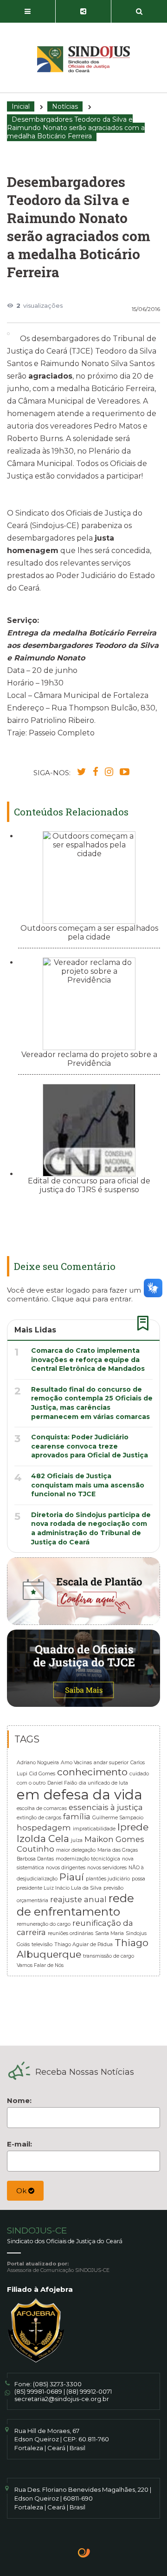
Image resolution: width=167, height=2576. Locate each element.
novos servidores (107, 1868)
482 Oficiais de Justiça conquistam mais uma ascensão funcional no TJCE (88, 1485)
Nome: (19, 2100)
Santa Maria (109, 1933)
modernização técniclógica (88, 1859)
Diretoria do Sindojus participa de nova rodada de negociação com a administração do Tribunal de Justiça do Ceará (91, 1528)
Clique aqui (71, 1299)
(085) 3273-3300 (57, 2384)
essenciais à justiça (106, 1807)
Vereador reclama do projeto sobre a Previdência (89, 1059)
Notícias (65, 106)
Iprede (133, 1827)
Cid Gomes (42, 1774)
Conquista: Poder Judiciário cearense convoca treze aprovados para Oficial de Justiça (90, 1446)
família (77, 1817)
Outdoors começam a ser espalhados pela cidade (89, 933)
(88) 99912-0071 (89, 2391)
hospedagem (44, 1828)
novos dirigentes (66, 1868)
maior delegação (76, 1850)
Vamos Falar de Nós (40, 1965)
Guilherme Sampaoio (118, 1818)
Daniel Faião (62, 1783)
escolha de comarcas (42, 1808)
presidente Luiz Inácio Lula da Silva (59, 1888)
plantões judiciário (108, 1879)
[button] (28, 12)
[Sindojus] (83, 59)
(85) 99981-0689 (38, 2391)
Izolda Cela (43, 1839)
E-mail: (19, 2144)
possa (138, 1879)
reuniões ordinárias (71, 1933)
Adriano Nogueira (38, 1763)
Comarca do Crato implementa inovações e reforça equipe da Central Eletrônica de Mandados (88, 1360)
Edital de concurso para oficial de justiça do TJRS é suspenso (89, 1185)
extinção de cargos (39, 1818)
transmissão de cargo (109, 1956)
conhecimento (92, 1772)
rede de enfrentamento (75, 1905)
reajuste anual (78, 1899)
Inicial (21, 106)
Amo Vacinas (76, 1763)
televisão (42, 1944)
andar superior (111, 1763)
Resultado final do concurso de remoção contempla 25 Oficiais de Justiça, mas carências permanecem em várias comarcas (92, 1403)
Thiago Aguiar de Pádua (83, 1944)
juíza (77, 1840)
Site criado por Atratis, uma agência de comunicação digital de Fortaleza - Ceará (84, 2554)
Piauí (72, 1877)
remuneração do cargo (44, 1924)
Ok (22, 2191)
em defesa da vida (80, 1795)
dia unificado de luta (103, 1783)
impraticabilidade (94, 1829)
